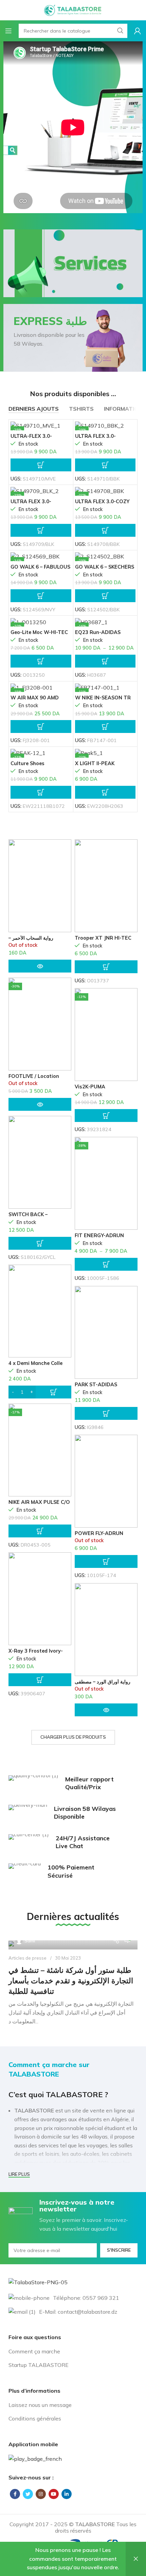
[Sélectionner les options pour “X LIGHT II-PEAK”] (105, 792)
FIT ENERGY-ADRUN (99, 1235)
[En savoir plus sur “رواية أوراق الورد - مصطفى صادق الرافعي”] (106, 1710)
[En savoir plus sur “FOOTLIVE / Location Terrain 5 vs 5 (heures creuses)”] (40, 1104)
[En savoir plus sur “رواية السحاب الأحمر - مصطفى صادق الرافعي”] (40, 966)
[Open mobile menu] (8, 31)
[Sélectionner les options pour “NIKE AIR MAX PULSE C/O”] (40, 1531)
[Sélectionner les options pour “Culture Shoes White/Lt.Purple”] (41, 792)
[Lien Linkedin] (67, 2494)
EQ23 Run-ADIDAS (98, 632)
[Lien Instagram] (41, 2494)
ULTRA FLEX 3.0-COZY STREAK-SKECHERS (102, 504)
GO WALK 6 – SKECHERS (105, 567)
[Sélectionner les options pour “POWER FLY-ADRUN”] (106, 1561)
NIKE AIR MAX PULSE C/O (39, 1502)
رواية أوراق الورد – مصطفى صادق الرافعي (103, 1684)
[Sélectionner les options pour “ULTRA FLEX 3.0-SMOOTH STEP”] (41, 530)
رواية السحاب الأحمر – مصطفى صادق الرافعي (32, 941)
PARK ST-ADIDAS (96, 1385)
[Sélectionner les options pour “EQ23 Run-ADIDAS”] (105, 661)
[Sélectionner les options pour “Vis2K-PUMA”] (106, 1116)
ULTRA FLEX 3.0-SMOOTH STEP (31, 504)
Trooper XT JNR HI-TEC (103, 938)
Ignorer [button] (136, 2559)
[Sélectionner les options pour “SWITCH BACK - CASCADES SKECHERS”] (40, 1243)
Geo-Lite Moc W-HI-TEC (39, 632)
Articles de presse (28, 1958)
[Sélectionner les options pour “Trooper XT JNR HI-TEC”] (106, 967)
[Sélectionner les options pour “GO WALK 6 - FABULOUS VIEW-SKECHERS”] (41, 596)
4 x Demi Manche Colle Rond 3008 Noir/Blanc (35, 1366)
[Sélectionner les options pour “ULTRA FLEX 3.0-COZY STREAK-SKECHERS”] (105, 530)
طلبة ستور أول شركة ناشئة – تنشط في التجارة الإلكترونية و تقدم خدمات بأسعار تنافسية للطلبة (71, 1981)
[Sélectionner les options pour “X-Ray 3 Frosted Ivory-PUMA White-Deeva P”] (40, 1680)
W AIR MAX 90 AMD (35, 698)
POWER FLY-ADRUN (99, 1533)
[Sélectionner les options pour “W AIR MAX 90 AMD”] (41, 727)
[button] (40, 1392)
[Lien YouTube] (54, 2494)
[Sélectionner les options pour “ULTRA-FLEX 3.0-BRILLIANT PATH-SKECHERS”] (41, 465)
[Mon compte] (138, 31)
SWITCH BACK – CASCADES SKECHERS (36, 1217)
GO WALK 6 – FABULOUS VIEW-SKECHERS (40, 569)
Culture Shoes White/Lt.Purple (30, 766)
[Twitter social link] (28, 2494)
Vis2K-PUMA (90, 1087)
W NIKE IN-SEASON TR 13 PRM (103, 700)
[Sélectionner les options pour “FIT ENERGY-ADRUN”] (106, 1264)
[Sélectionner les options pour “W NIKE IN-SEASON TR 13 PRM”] (105, 727)
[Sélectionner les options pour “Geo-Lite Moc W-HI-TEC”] (41, 661)
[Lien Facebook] (15, 2494)
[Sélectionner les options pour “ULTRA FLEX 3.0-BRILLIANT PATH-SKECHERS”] (105, 465)
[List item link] (73, 2352)
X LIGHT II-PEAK (95, 763)
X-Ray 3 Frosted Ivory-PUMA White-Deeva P (36, 1653)
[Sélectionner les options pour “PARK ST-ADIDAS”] (106, 1413)
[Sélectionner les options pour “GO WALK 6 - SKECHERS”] (105, 596)
